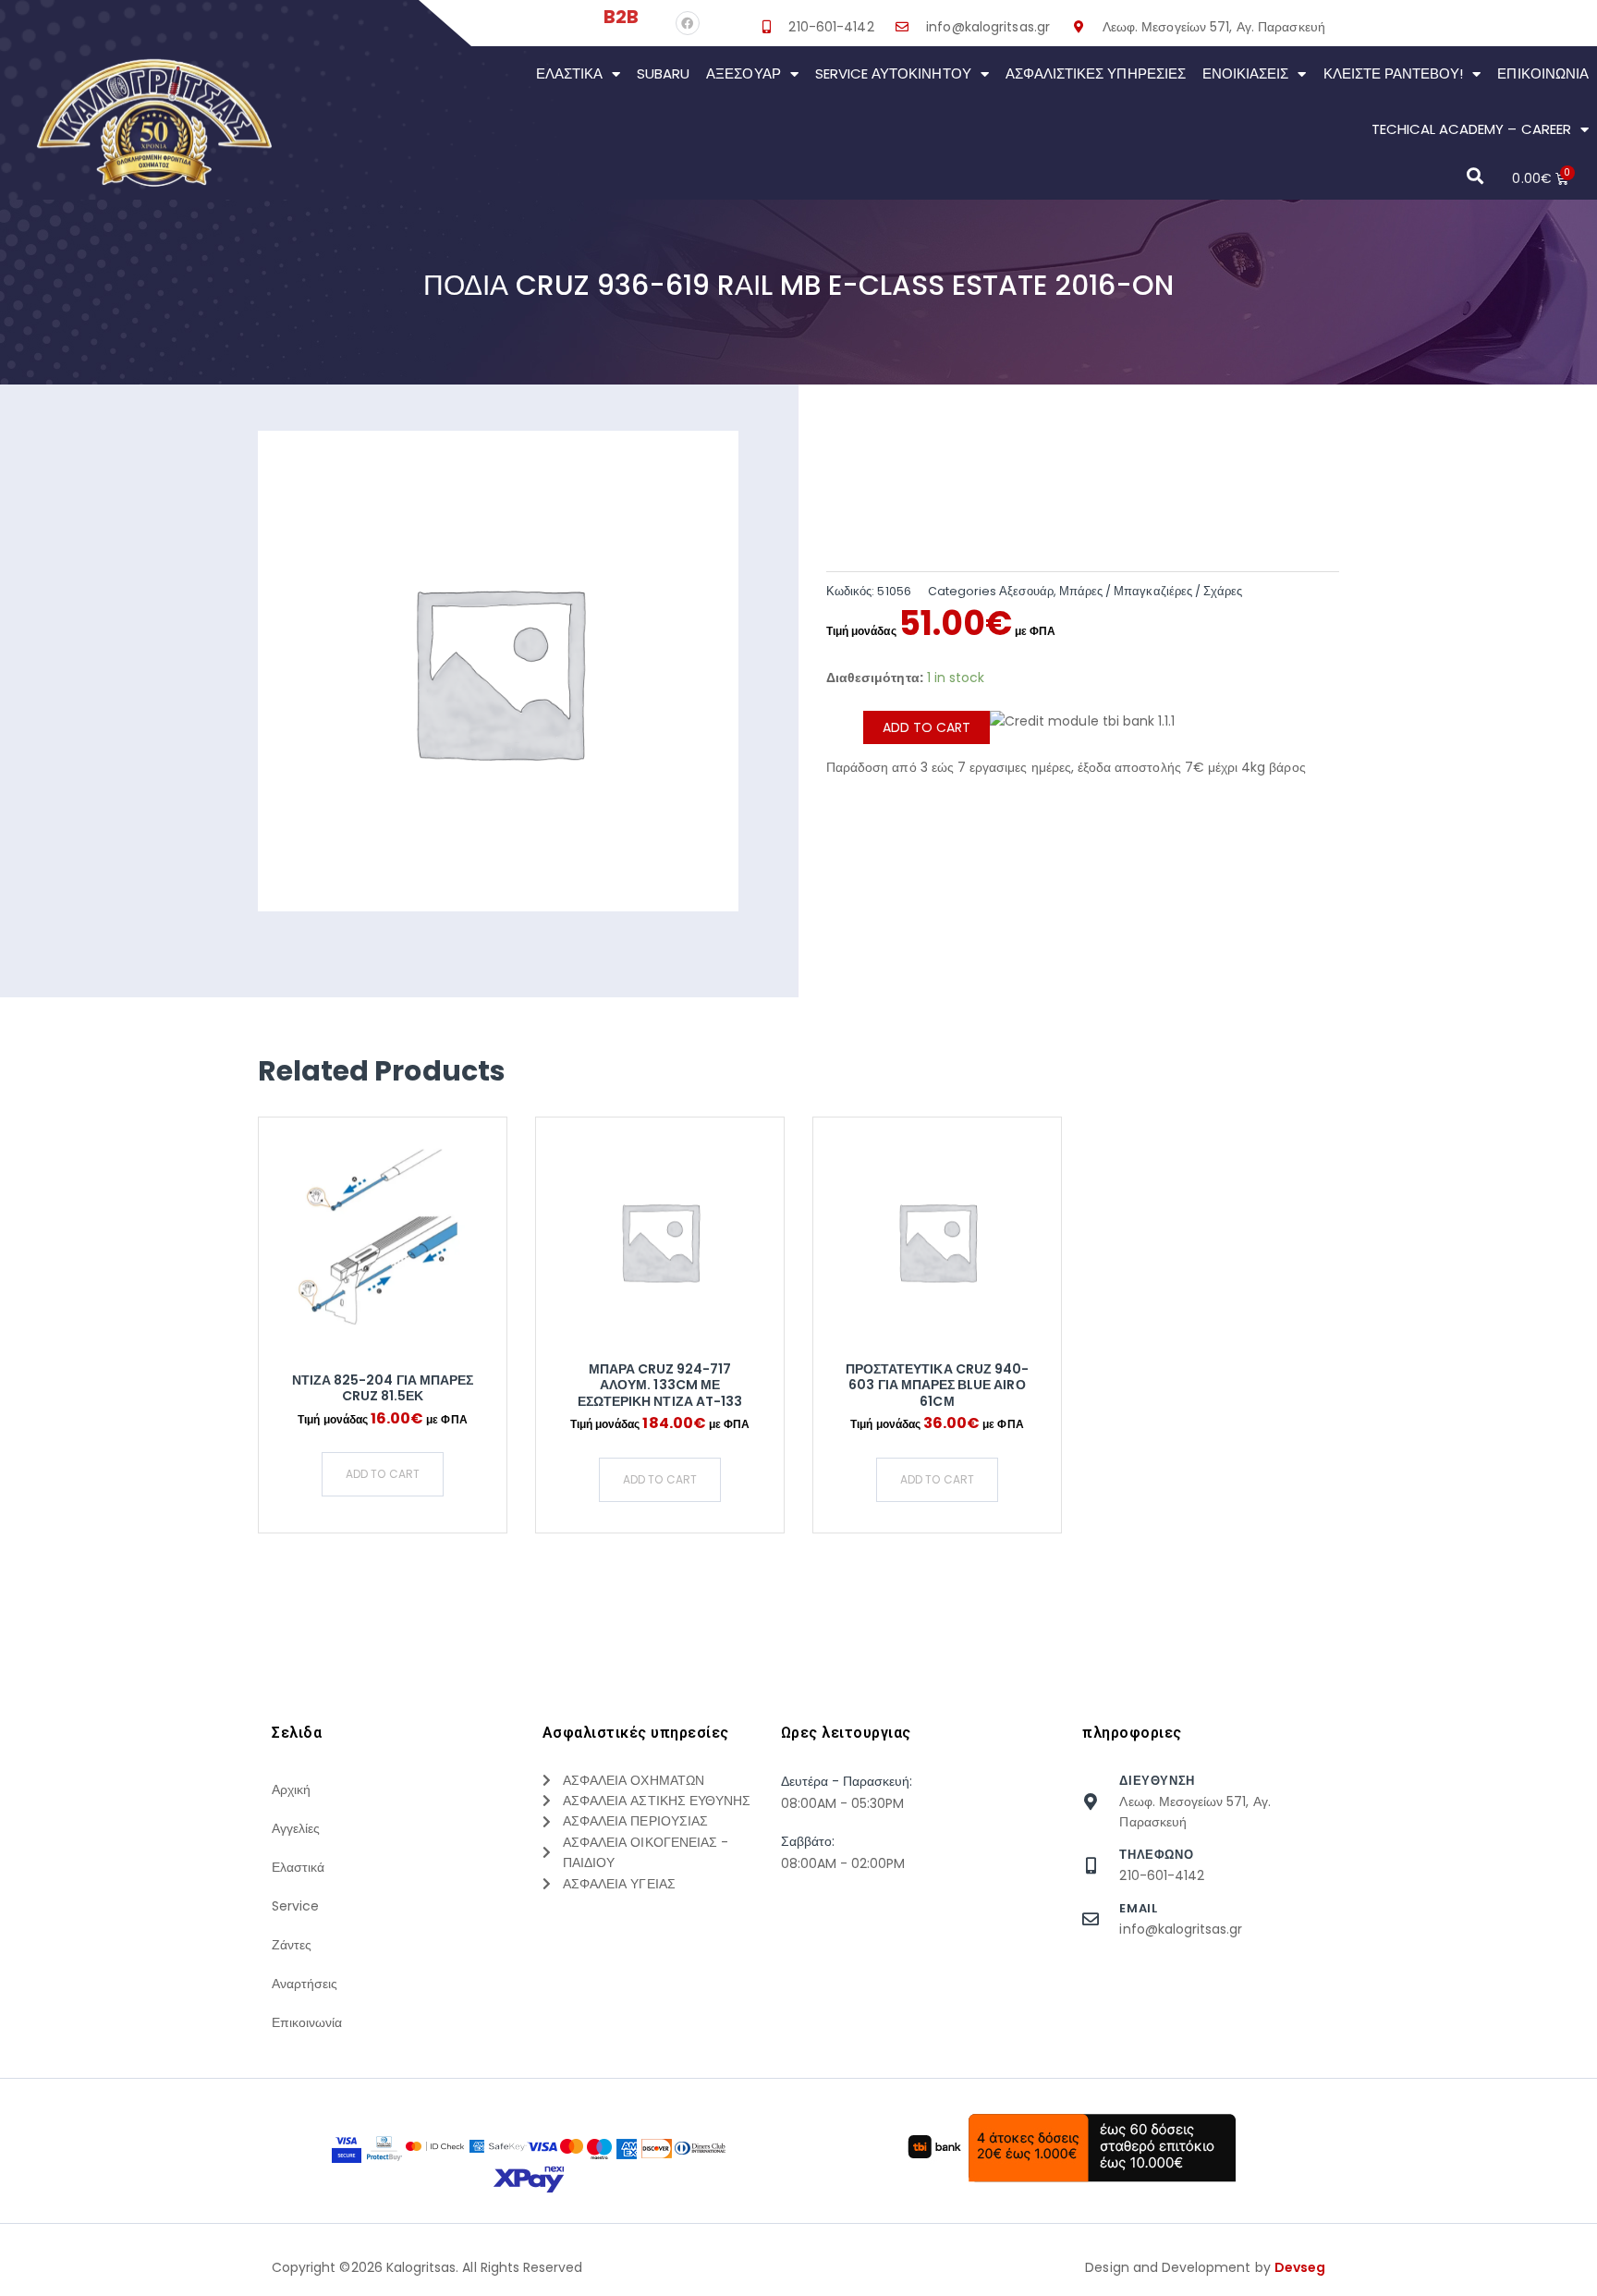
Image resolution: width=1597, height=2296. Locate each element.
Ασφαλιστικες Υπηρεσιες (1096, 73)
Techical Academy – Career (1471, 129)
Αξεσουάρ (743, 73)
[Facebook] (688, 23)
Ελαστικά (569, 73)
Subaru (663, 73)
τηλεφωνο (1156, 1855)
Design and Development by (1205, 2267)
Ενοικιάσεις (1246, 73)
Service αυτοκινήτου (893, 73)
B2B (621, 17)
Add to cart (927, 727)
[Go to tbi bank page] (1082, 734)
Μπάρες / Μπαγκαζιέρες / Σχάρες (1151, 591)
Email (1138, 1908)
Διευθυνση (1157, 1781)
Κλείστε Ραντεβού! (1394, 73)
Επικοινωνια (1543, 73)
